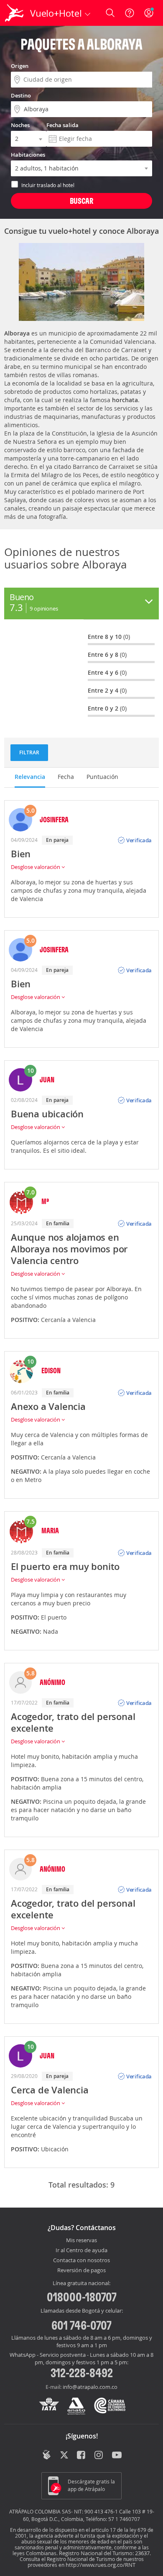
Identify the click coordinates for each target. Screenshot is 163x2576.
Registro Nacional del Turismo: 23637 (104, 2553)
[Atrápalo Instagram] (99, 2456)
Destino (21, 95)
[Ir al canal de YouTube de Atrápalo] (117, 2456)
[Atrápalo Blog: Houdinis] (47, 2455)
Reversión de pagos (81, 2271)
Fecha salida (62, 125)
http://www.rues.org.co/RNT (101, 2565)
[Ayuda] (130, 13)
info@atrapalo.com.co (90, 2387)
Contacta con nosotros (81, 2261)
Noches (20, 125)
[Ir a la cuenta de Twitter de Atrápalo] (64, 2456)
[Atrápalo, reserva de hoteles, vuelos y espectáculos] (14, 13)
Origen (20, 66)
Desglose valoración (36, 867)
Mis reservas (81, 2241)
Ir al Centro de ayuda (81, 2251)
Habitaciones (28, 155)
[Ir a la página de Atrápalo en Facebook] (82, 2456)
